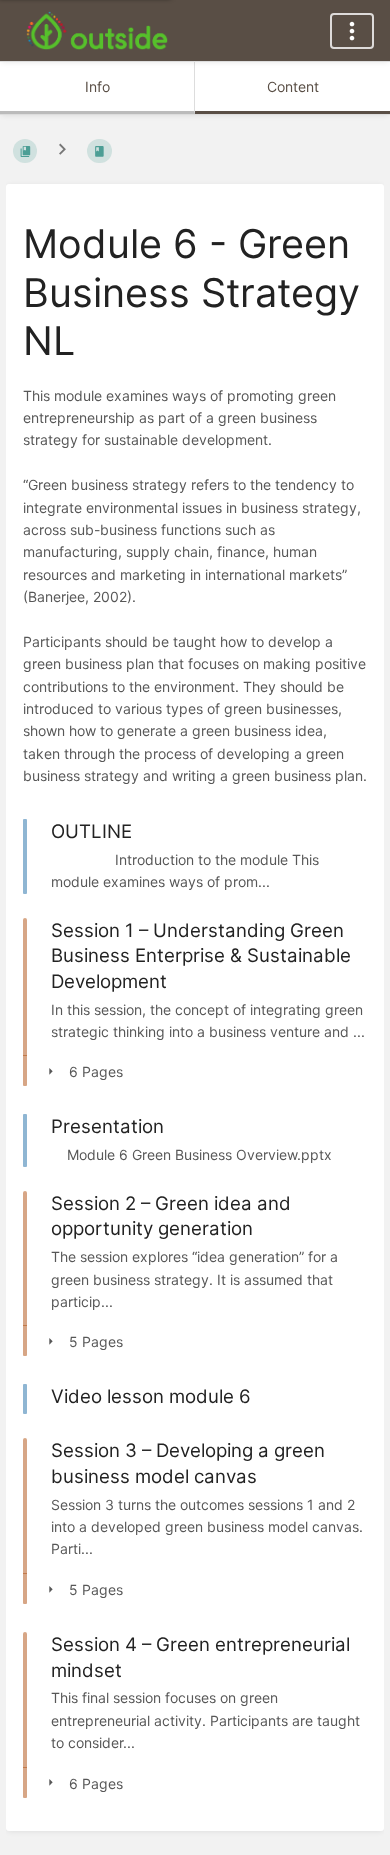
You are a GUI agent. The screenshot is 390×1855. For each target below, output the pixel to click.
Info (97, 86)
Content (293, 86)
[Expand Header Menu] (352, 31)
